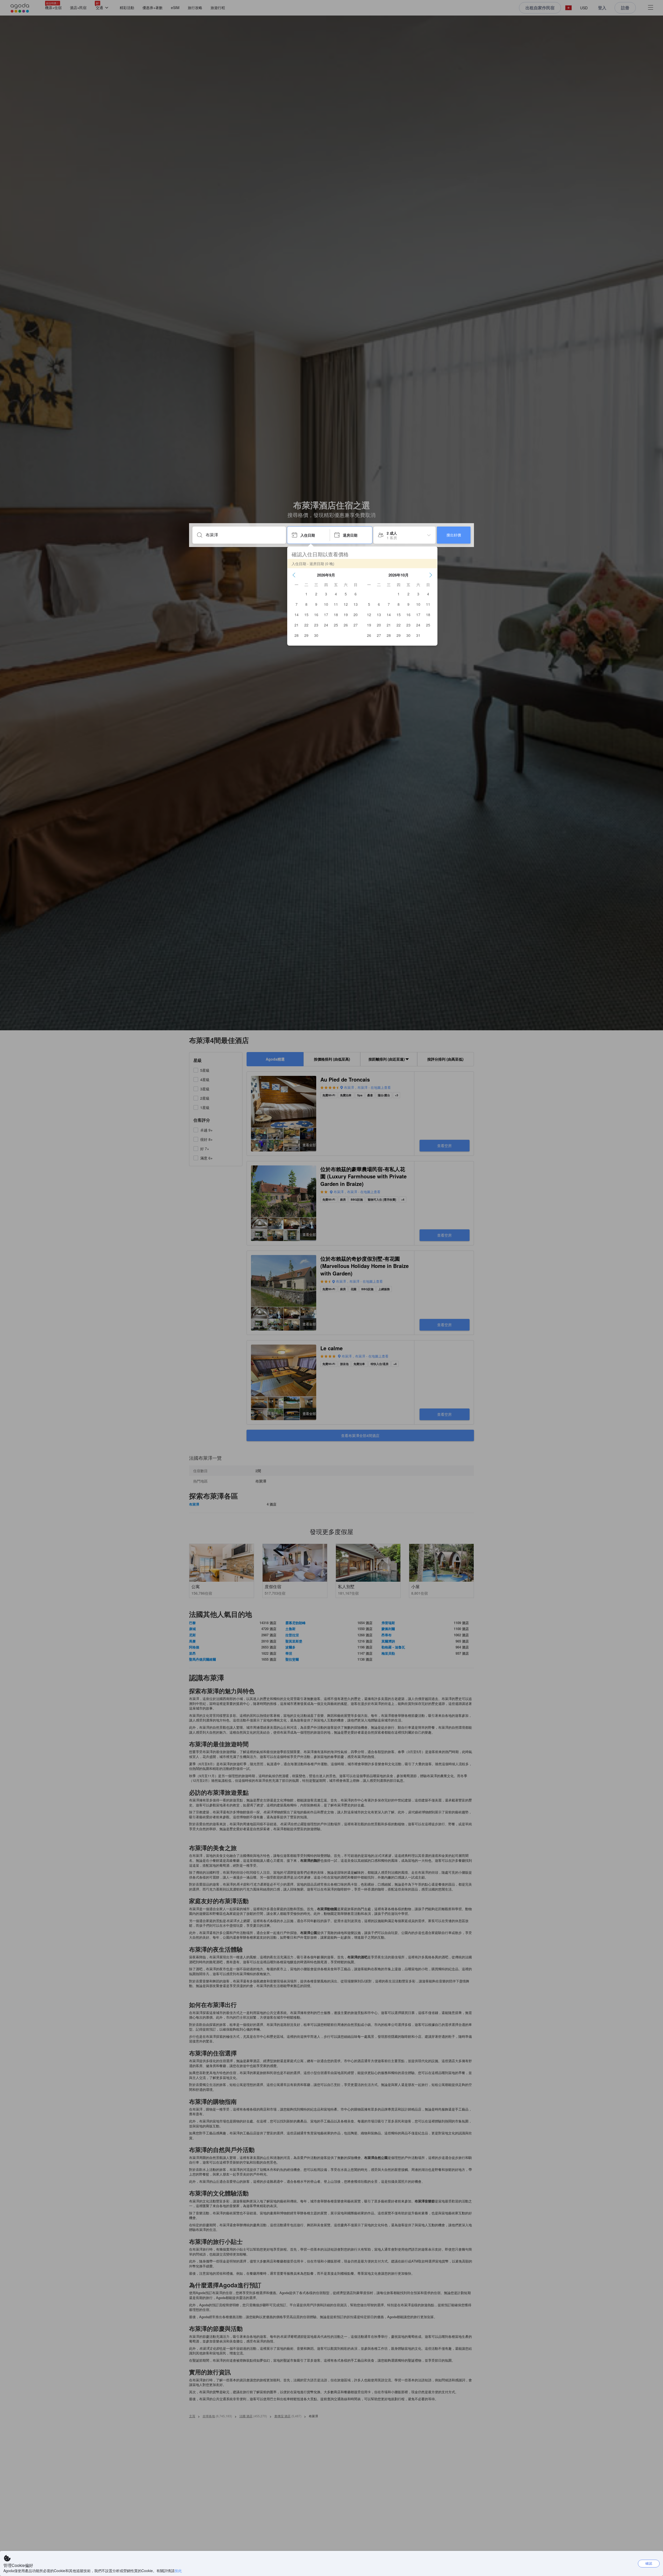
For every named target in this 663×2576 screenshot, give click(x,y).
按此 (178, 2571)
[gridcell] (306, 594)
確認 (649, 2563)
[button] (294, 575)
